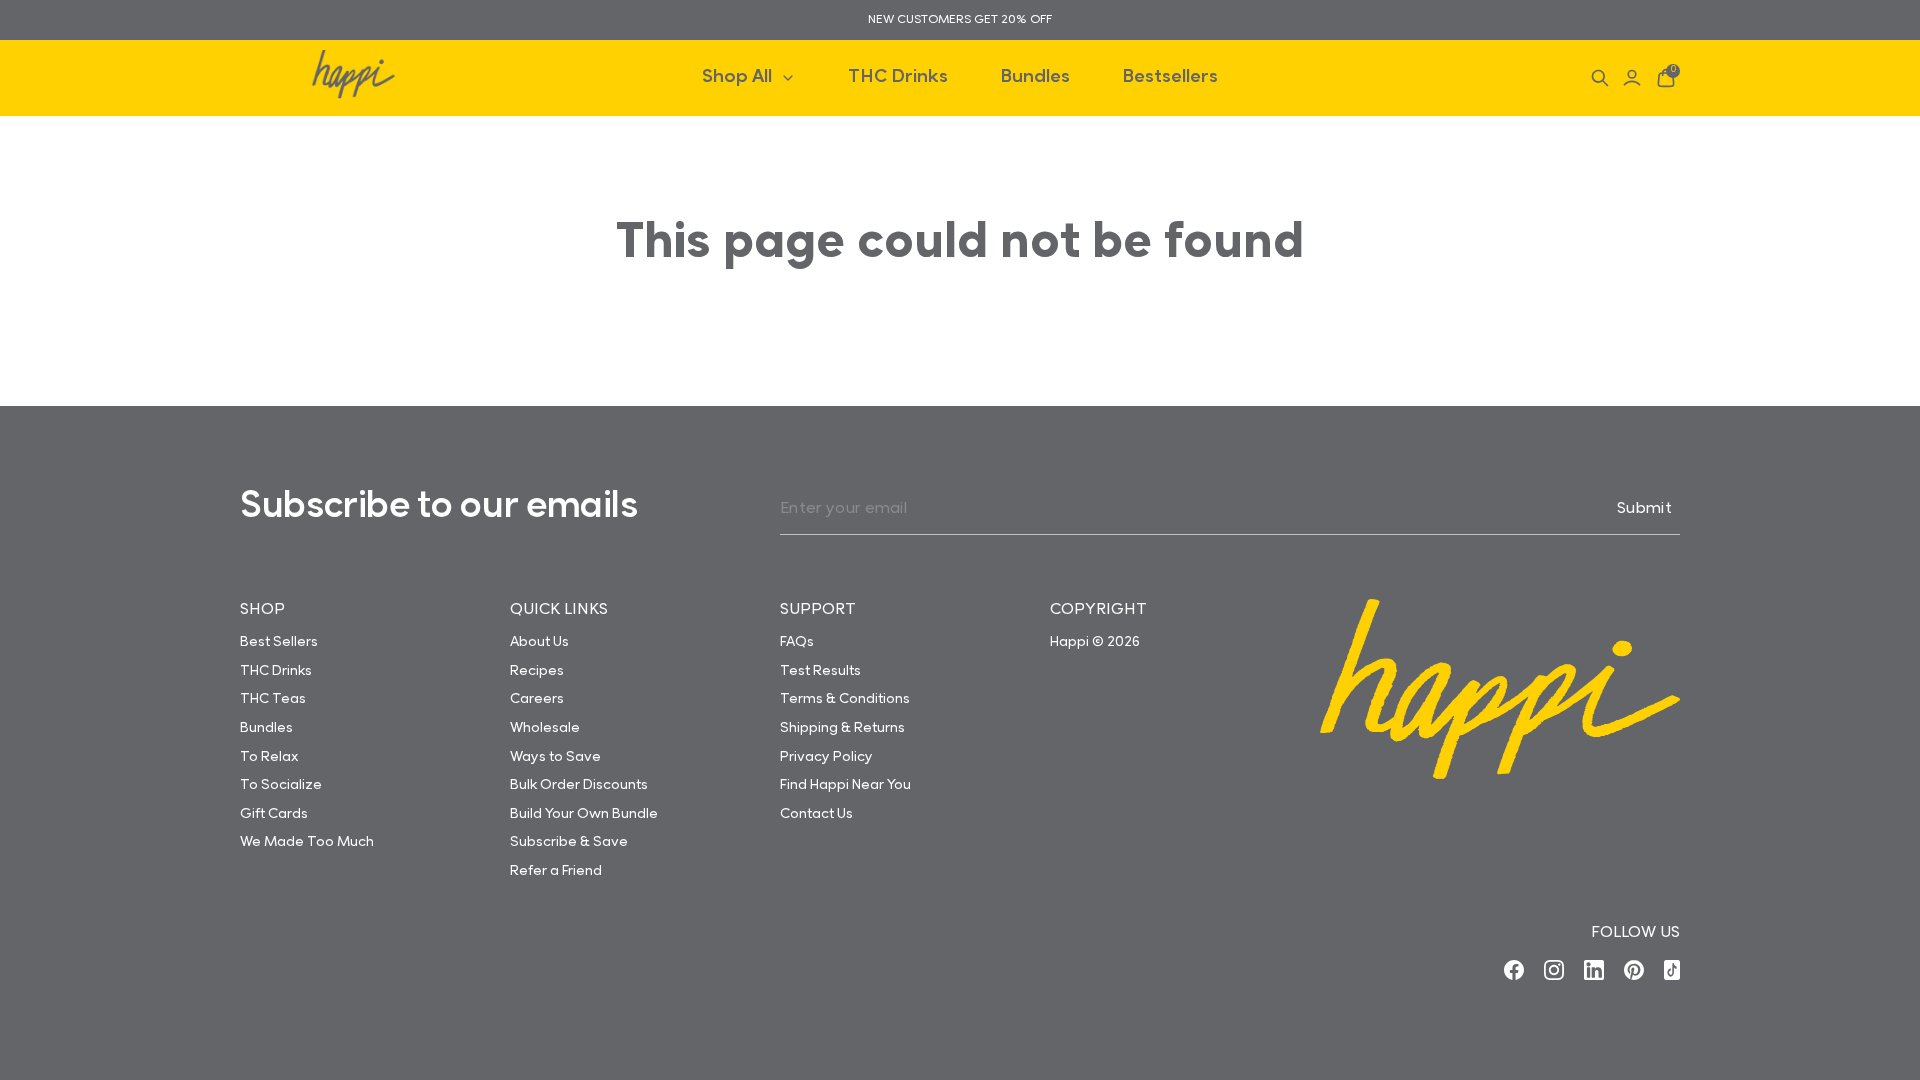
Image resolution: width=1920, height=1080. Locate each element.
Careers (537, 700)
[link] (1514, 970)
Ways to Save (555, 758)
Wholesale (545, 729)
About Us (539, 643)
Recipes (537, 672)
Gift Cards (274, 815)
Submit (1644, 509)
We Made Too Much (307, 843)
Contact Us (816, 815)
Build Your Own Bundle (584, 815)
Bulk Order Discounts (579, 786)
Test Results (820, 672)
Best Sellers (279, 643)
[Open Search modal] (1600, 78)
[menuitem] (749, 77)
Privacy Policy (826, 758)
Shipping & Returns (842, 729)
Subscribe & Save (569, 843)
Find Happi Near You (845, 786)
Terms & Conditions (845, 700)
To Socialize (281, 786)
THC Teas (273, 700)
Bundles (266, 729)
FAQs (797, 643)
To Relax (269, 758)
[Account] (1632, 78)
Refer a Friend (556, 872)
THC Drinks (276, 672)
